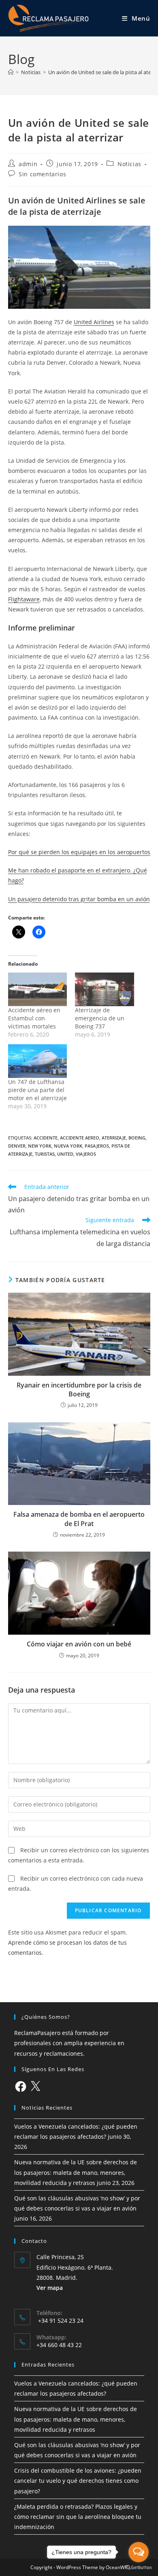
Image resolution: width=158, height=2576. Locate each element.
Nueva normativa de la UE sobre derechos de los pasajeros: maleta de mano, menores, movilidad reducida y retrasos (76, 2172)
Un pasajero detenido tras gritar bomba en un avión (79, 899)
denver (17, 1146)
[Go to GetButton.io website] (139, 2568)
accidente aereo (80, 1138)
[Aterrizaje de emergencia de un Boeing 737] (105, 989)
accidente (46, 1138)
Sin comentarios (42, 174)
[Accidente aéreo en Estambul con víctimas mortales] (38, 989)
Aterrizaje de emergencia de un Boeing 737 (100, 1018)
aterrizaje (114, 1138)
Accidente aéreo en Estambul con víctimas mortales (34, 1018)
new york (40, 1146)
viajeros (86, 1154)
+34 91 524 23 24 (60, 2321)
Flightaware (24, 599)
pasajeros (97, 1146)
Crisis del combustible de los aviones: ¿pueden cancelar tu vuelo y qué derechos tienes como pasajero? (78, 2481)
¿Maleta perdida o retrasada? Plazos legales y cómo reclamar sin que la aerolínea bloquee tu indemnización (78, 2517)
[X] (35, 2086)
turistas (45, 1154)
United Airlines (94, 322)
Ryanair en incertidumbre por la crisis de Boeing (79, 1390)
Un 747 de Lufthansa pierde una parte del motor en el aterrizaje (37, 1090)
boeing (137, 1138)
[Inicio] (11, 72)
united (65, 1154)
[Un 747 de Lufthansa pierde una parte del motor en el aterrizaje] (38, 1061)
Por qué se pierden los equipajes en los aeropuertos (79, 852)
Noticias (129, 164)
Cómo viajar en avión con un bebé (79, 1644)
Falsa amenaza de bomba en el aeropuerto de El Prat (79, 1519)
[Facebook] (21, 2086)
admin (28, 164)
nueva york (68, 1146)
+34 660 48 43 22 (59, 2345)
